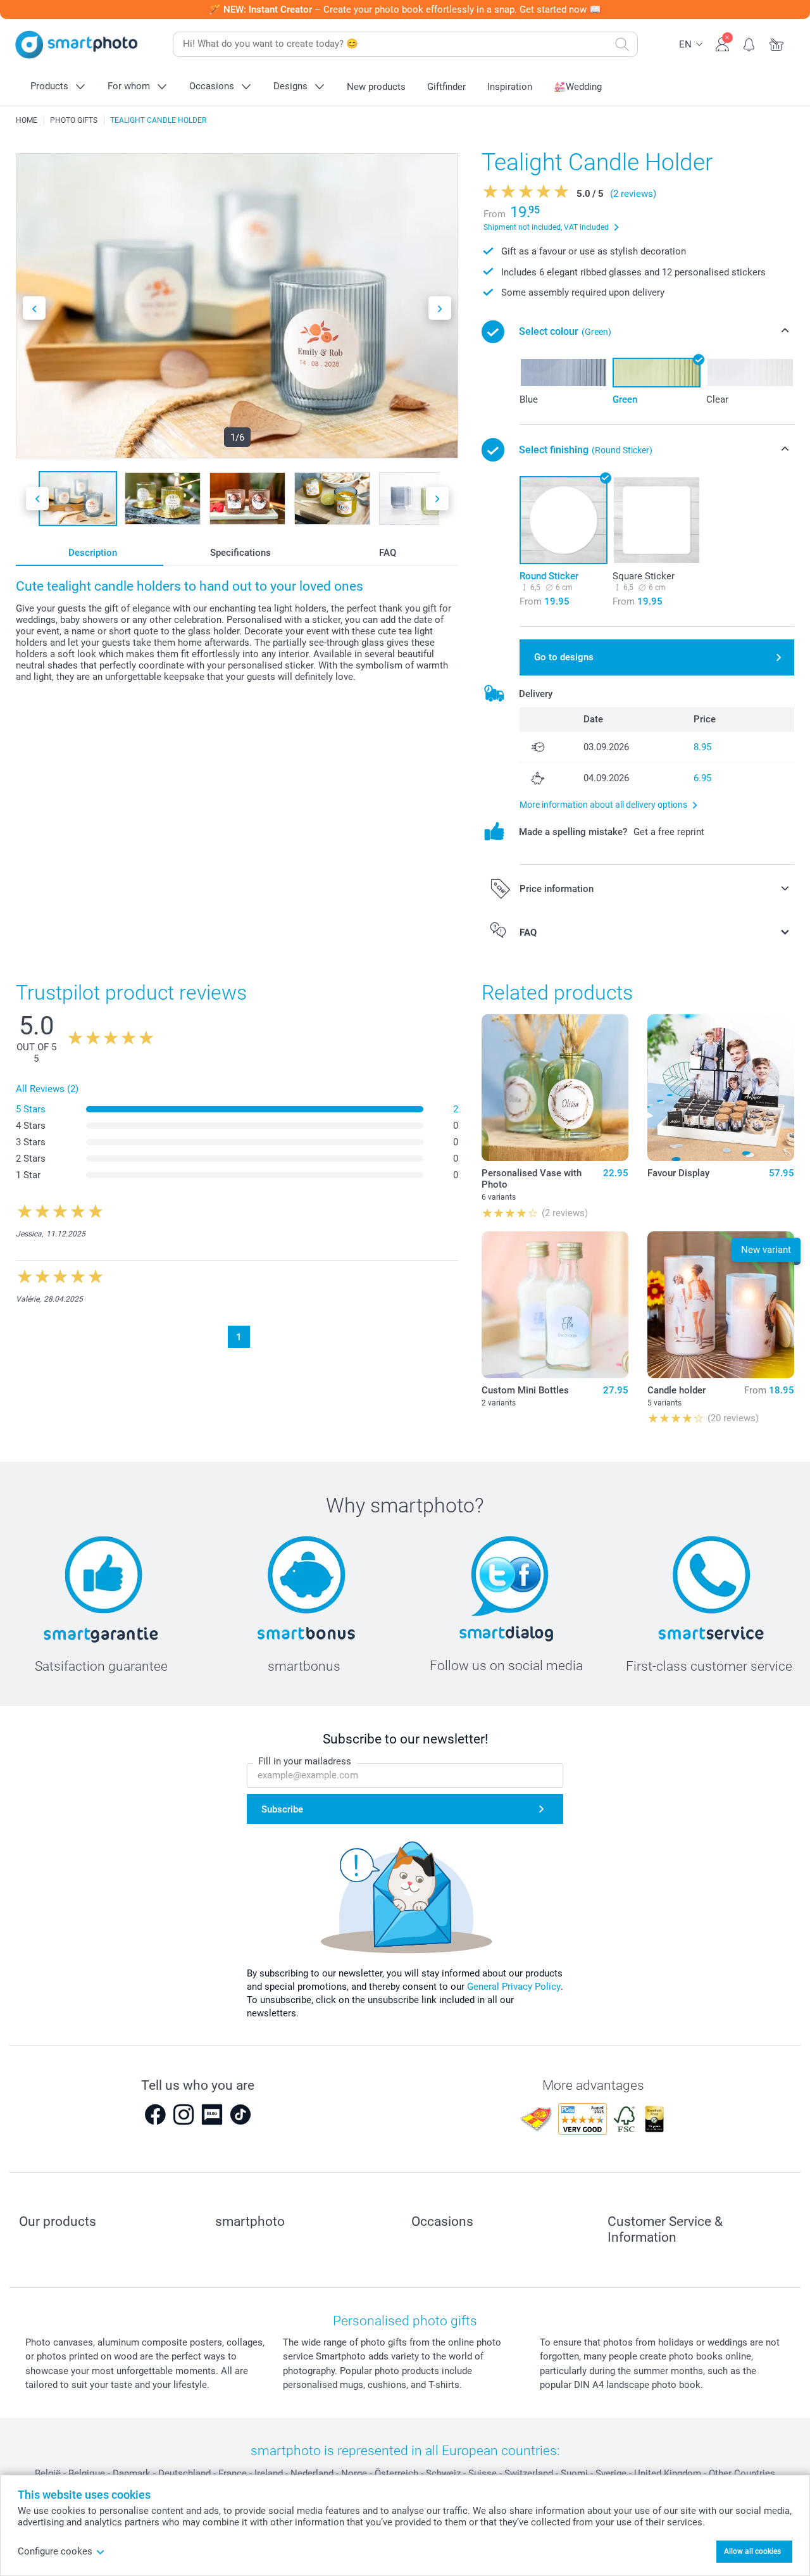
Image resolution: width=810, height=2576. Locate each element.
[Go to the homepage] (77, 45)
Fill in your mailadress (305, 1761)
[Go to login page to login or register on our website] (722, 43)
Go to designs (564, 657)
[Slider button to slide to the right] (440, 308)
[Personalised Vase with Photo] (555, 1088)
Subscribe (282, 1809)
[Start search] (622, 44)
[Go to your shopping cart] (777, 43)
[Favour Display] (721, 1088)
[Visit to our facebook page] (155, 2114)
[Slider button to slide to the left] (34, 308)
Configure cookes (55, 2551)
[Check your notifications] (750, 43)
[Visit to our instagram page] (184, 2114)
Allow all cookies (752, 2551)
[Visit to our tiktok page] (240, 2114)
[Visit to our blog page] (212, 2114)
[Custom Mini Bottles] (555, 1305)
